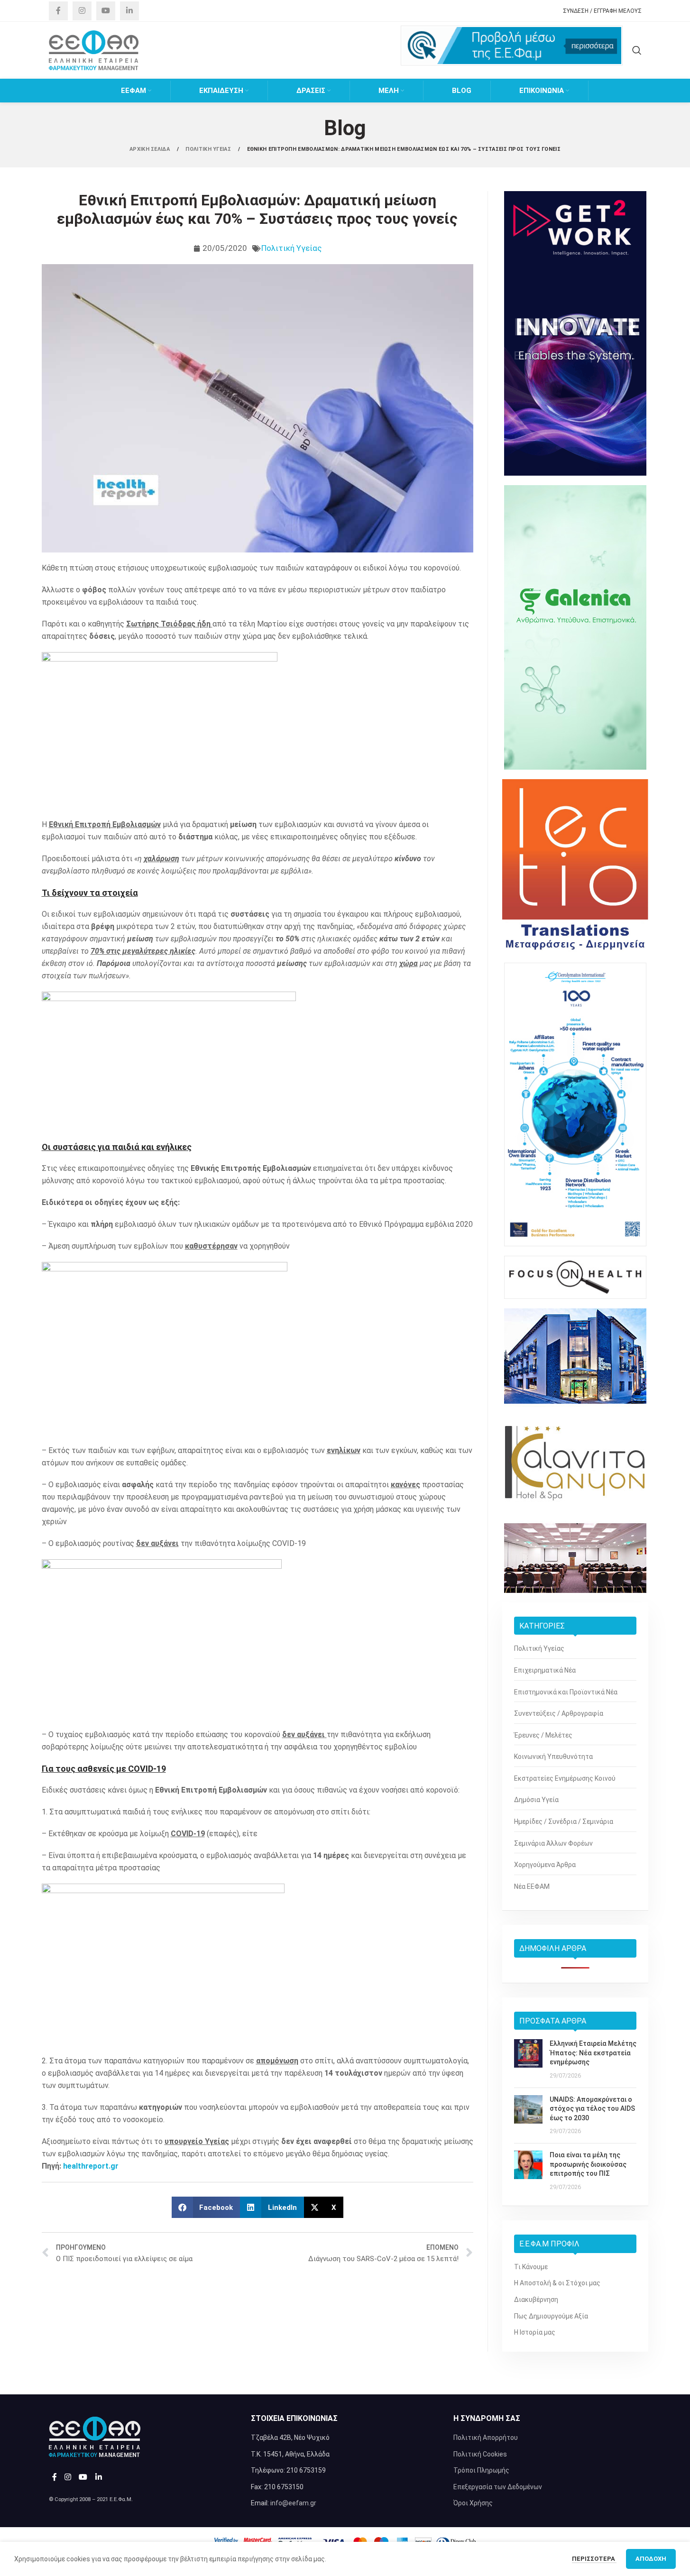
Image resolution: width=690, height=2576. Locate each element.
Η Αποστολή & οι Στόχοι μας (557, 2283)
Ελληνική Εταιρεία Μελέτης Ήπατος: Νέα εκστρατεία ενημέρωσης (593, 2053)
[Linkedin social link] (129, 11)
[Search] (637, 50)
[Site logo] (94, 50)
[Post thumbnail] (528, 2060)
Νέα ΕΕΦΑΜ (532, 1886)
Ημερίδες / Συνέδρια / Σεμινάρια (564, 1822)
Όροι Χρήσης (473, 2503)
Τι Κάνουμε (531, 2267)
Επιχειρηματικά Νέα (545, 1670)
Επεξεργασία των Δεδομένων (498, 2487)
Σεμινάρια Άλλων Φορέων (553, 1843)
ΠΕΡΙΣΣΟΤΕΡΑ (594, 2559)
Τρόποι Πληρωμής (481, 2470)
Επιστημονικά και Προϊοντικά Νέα (566, 1692)
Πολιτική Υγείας (291, 248)
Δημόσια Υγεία (536, 1800)
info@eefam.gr (293, 2503)
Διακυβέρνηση (536, 2300)
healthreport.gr (91, 2166)
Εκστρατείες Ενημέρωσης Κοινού (565, 1778)
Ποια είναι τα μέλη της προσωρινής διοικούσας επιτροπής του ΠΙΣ (588, 2164)
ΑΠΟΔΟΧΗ (651, 2559)
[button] (206, 2207)
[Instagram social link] (82, 11)
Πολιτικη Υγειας (209, 149)
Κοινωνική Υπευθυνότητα (553, 1757)
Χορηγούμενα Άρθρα (545, 1865)
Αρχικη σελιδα (150, 149)
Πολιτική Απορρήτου (486, 2438)
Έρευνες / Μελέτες (543, 1735)
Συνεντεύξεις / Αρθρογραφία (559, 1713)
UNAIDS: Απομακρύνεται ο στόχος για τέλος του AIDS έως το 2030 (592, 2109)
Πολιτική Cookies (480, 2454)
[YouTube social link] (106, 11)
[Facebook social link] (58, 11)
